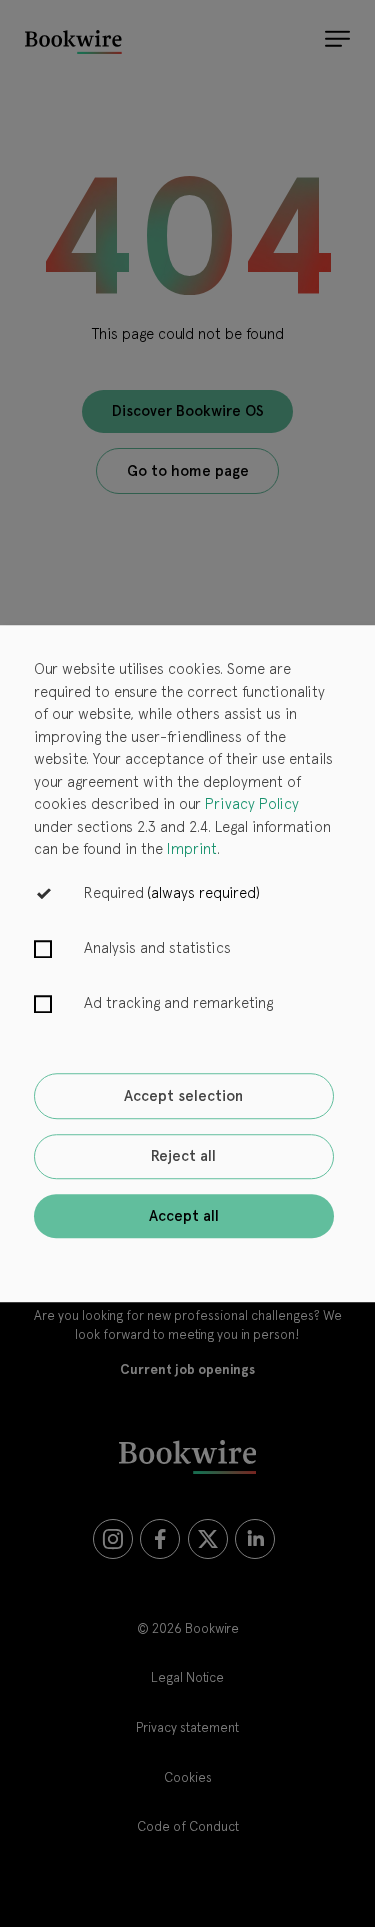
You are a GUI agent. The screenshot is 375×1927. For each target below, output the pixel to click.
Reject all (183, 1157)
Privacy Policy (252, 804)
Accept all (184, 1216)
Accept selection (183, 1096)
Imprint (192, 849)
